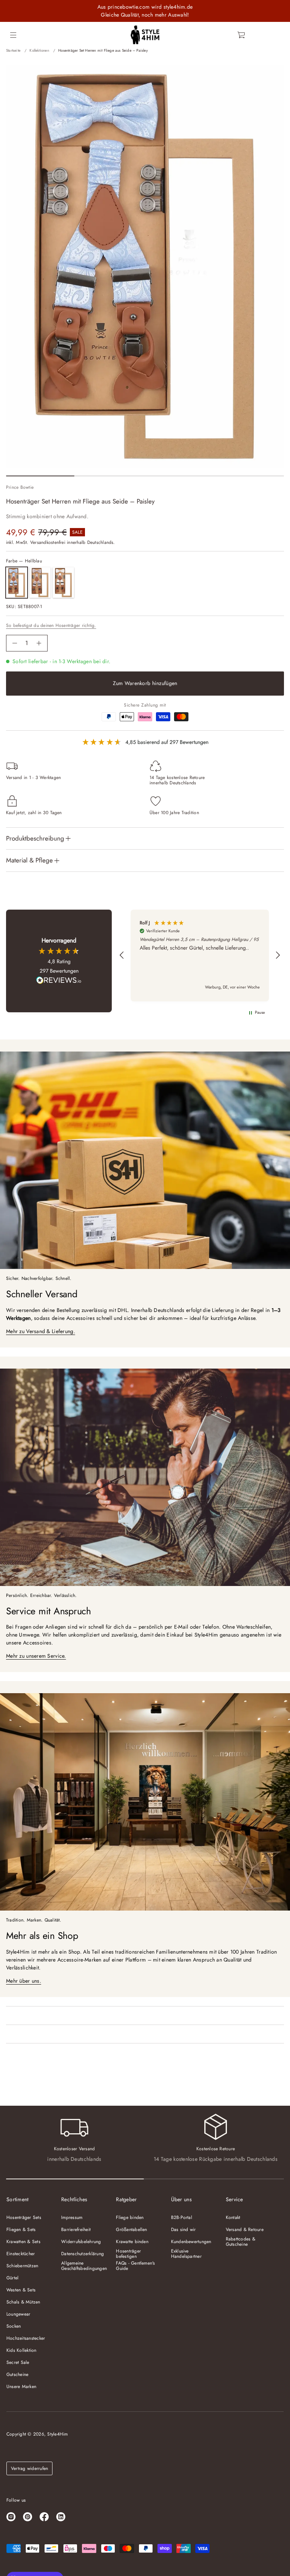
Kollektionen (39, 50)
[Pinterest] (28, 2517)
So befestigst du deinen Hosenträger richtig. (51, 625)
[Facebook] (44, 2517)
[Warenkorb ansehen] (242, 35)
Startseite (13, 50)
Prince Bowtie (20, 487)
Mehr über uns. (24, 1981)
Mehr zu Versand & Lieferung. (41, 1331)
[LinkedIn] (61, 2517)
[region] (200, 955)
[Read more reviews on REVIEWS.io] (59, 981)
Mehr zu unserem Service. (36, 1656)
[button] (242, 35)
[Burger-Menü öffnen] (13, 35)
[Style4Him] (145, 35)
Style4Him (57, 2434)
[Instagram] (11, 2517)
